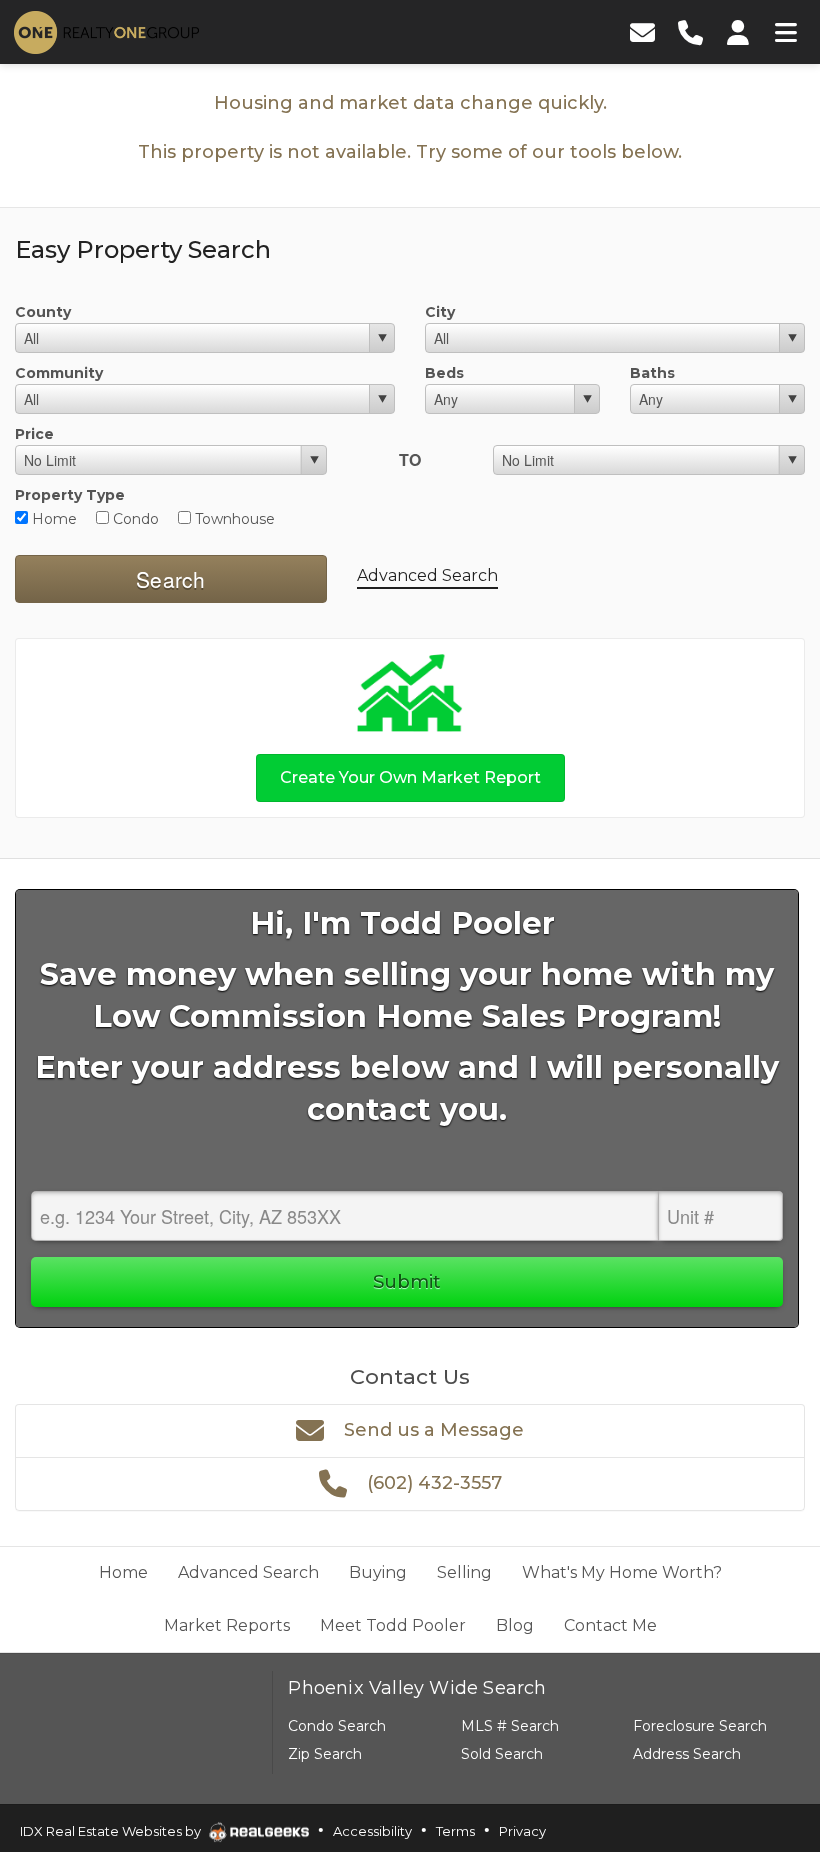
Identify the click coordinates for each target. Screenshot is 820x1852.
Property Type (70, 495)
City (440, 312)
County (43, 312)
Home (52, 519)
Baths (652, 373)
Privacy (522, 1831)
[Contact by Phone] (690, 32)
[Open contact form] (642, 32)
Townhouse (233, 519)
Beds (444, 373)
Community (59, 373)
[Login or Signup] (738, 32)
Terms (455, 1831)
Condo (134, 519)
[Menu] (786, 32)
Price (34, 434)
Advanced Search (427, 575)
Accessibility (372, 1831)
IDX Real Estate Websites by (112, 1831)
